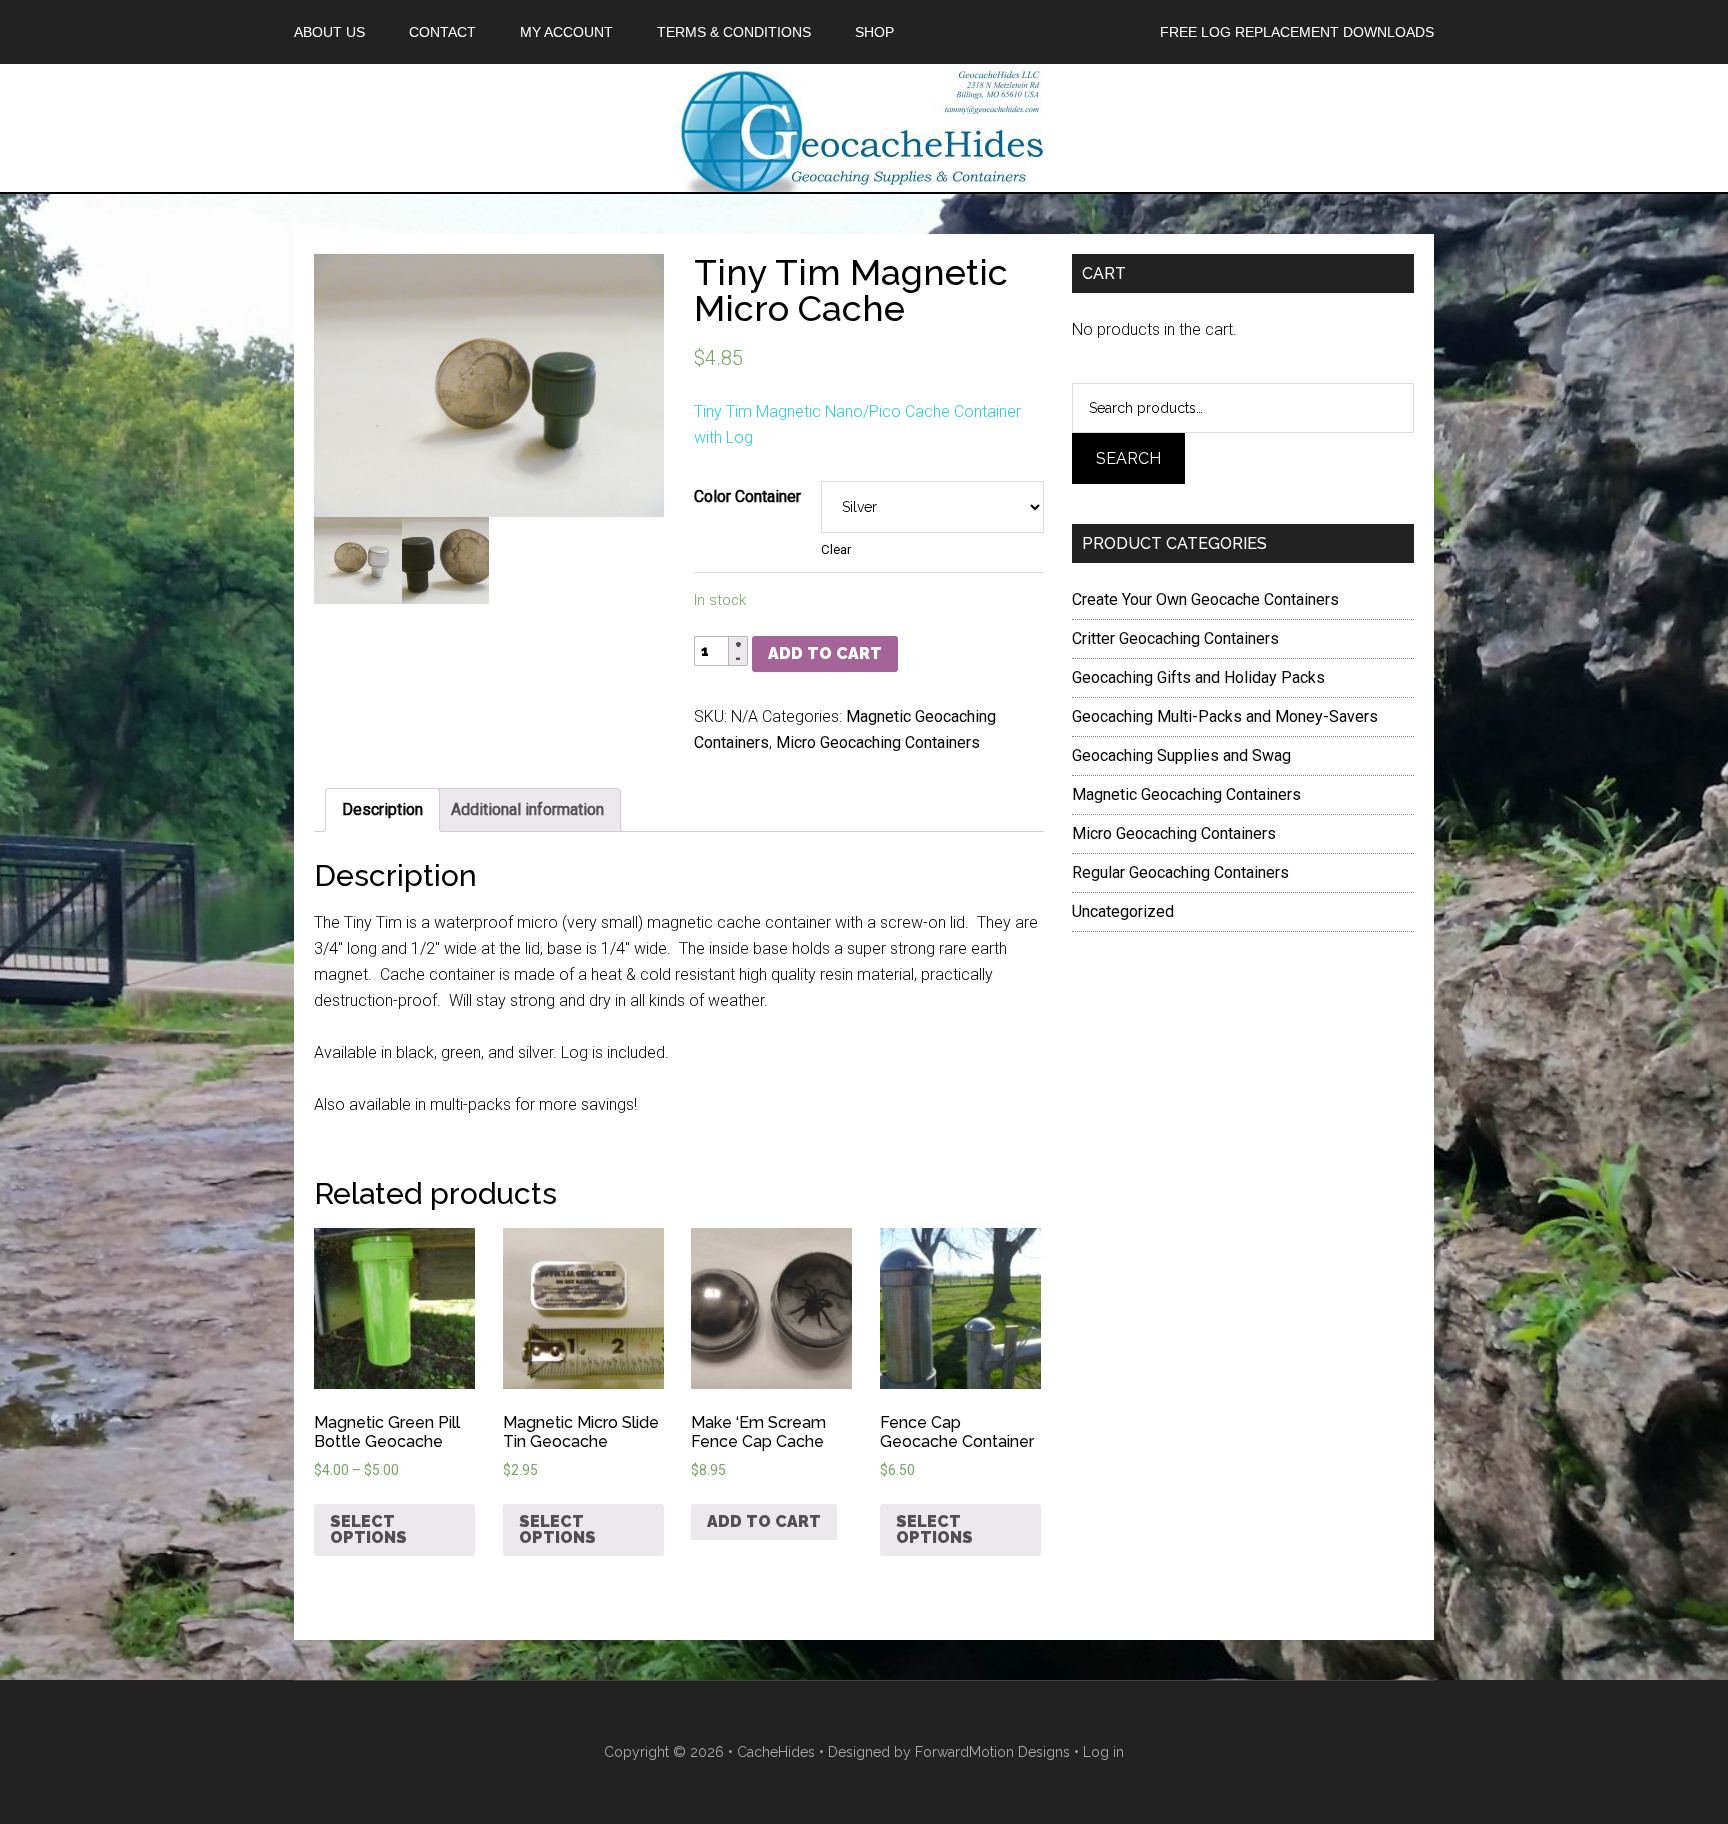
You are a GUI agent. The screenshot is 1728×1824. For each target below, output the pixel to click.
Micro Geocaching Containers (878, 742)
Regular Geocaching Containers (1180, 872)
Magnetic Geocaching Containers (1186, 794)
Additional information (527, 809)
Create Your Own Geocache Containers (1205, 599)
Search (1128, 458)
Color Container (747, 496)
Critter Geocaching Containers (1175, 638)
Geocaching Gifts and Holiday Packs (1198, 677)
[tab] (382, 810)
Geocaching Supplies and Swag (1181, 755)
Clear (836, 549)
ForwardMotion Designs (992, 1752)
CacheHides (776, 1752)
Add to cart (825, 653)
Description (382, 809)
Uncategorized (1123, 911)
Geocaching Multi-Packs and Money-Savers (1225, 716)
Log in (1103, 1752)
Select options (368, 1529)
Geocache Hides (864, 128)
